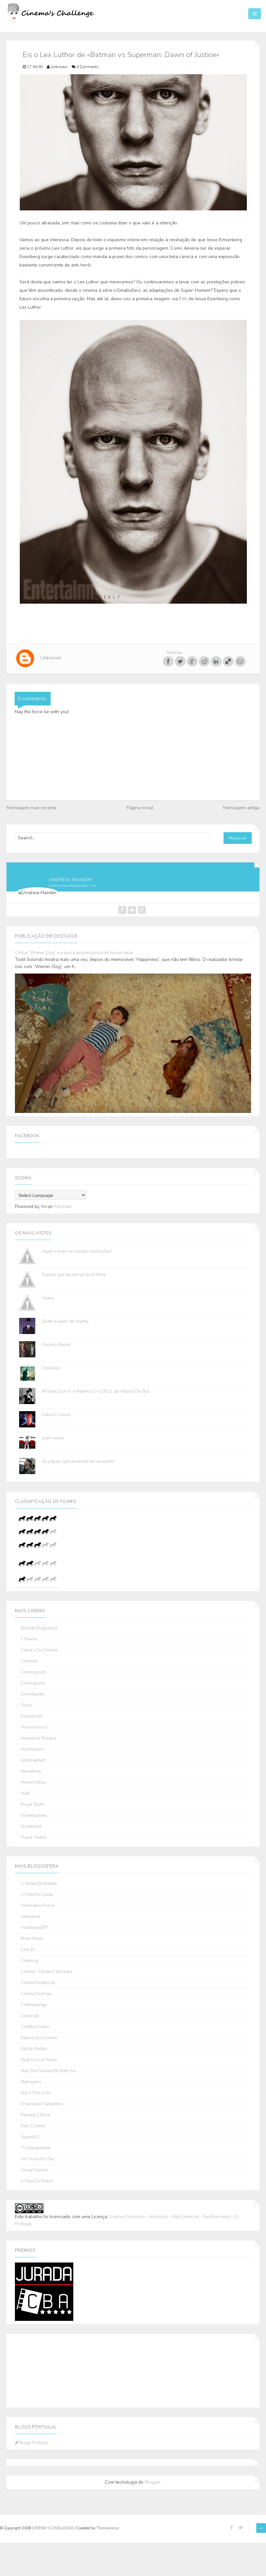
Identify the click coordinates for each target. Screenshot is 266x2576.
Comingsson (33, 1683)
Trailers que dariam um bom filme (74, 1275)
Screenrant (31, 1827)
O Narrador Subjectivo (42, 2104)
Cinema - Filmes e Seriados (47, 1972)
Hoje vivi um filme (39, 2060)
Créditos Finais (35, 2027)
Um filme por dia (37, 2159)
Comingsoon (33, 1672)
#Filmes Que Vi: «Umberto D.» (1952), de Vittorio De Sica (96, 1391)
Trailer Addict (33, 1838)
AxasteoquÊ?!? (34, 1928)
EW (183, 299)
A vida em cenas (37, 1895)
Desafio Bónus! (56, 1345)
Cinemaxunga (34, 2005)
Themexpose (108, 2528)
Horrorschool (34, 1727)
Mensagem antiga (241, 808)
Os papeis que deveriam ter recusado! (78, 1461)
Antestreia (30, 1917)
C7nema (29, 1639)
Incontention (32, 1749)
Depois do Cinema (39, 2038)
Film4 (26, 1705)
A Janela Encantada (39, 1884)
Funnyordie (31, 1716)
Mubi (25, 1794)
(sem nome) (53, 1438)
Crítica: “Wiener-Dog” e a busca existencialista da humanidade (74, 953)
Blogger (153, 2482)
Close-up (30, 2016)
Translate (63, 1207)
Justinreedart (33, 1761)
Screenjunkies (34, 1816)
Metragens (31, 2082)
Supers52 (30, 2137)
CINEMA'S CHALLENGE (53, 2528)
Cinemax (29, 1661)
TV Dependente (36, 2148)
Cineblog (30, 1961)
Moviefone (31, 1772)
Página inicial (140, 808)
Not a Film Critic (36, 2093)
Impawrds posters (38, 1738)
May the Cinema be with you (48, 2071)
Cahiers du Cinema (39, 1650)
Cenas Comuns (56, 1415)
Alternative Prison (38, 1906)
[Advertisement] (47, 2369)
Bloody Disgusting (39, 1628)
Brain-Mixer (32, 1939)
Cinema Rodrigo (36, 1994)
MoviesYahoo (34, 1783)
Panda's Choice (35, 2115)
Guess (48, 1298)
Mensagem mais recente (31, 808)
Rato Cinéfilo (33, 2126)
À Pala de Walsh (37, 2181)
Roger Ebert (32, 1805)
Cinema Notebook (38, 1983)
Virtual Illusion (35, 2170)
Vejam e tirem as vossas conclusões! (77, 1251)
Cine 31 (28, 1950)
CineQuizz (51, 1368)
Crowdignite (33, 1694)
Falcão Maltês (34, 2049)
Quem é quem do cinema (65, 1321)
